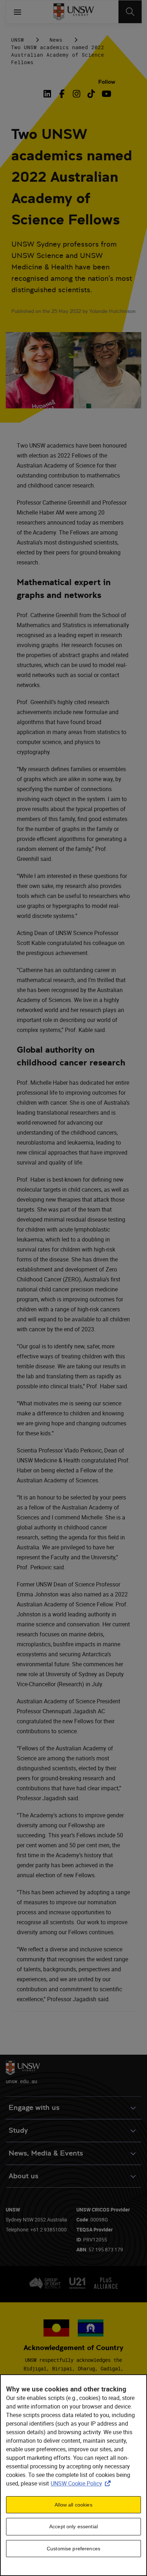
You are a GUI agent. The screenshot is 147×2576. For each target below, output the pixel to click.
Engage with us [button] (34, 2108)
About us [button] (24, 2176)
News (56, 40)
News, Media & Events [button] (46, 2153)
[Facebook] (62, 94)
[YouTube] (106, 94)
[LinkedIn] (49, 94)
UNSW (17, 40)
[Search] (130, 12)
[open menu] (17, 12)
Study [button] (18, 2130)
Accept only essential (73, 2526)
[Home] (74, 12)
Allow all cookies (73, 2505)
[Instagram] (77, 94)
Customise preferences (73, 2549)
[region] (73, 2475)
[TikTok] (91, 94)
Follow (107, 82)
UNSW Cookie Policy (82, 2483)
